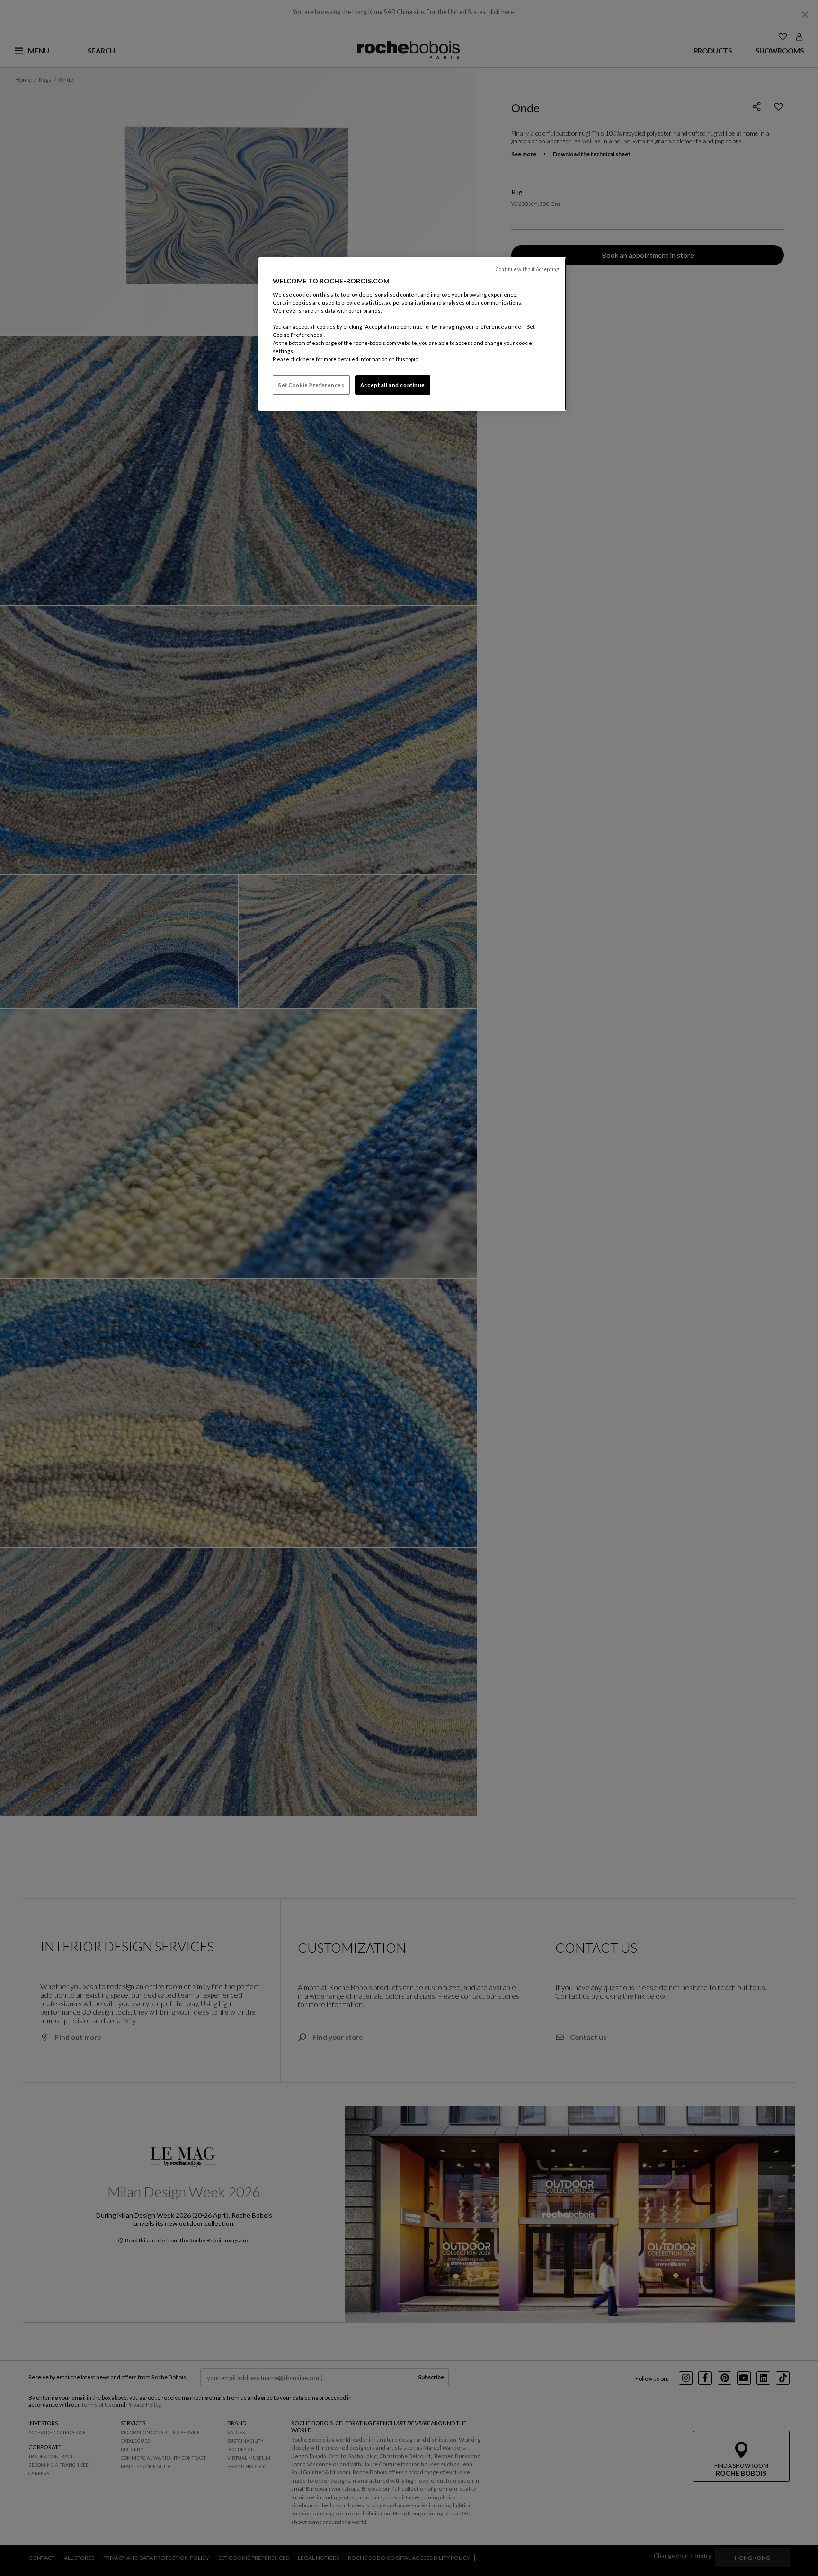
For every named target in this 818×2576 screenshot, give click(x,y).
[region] (412, 334)
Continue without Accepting (527, 269)
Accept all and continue (393, 385)
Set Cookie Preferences (311, 385)
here (309, 359)
